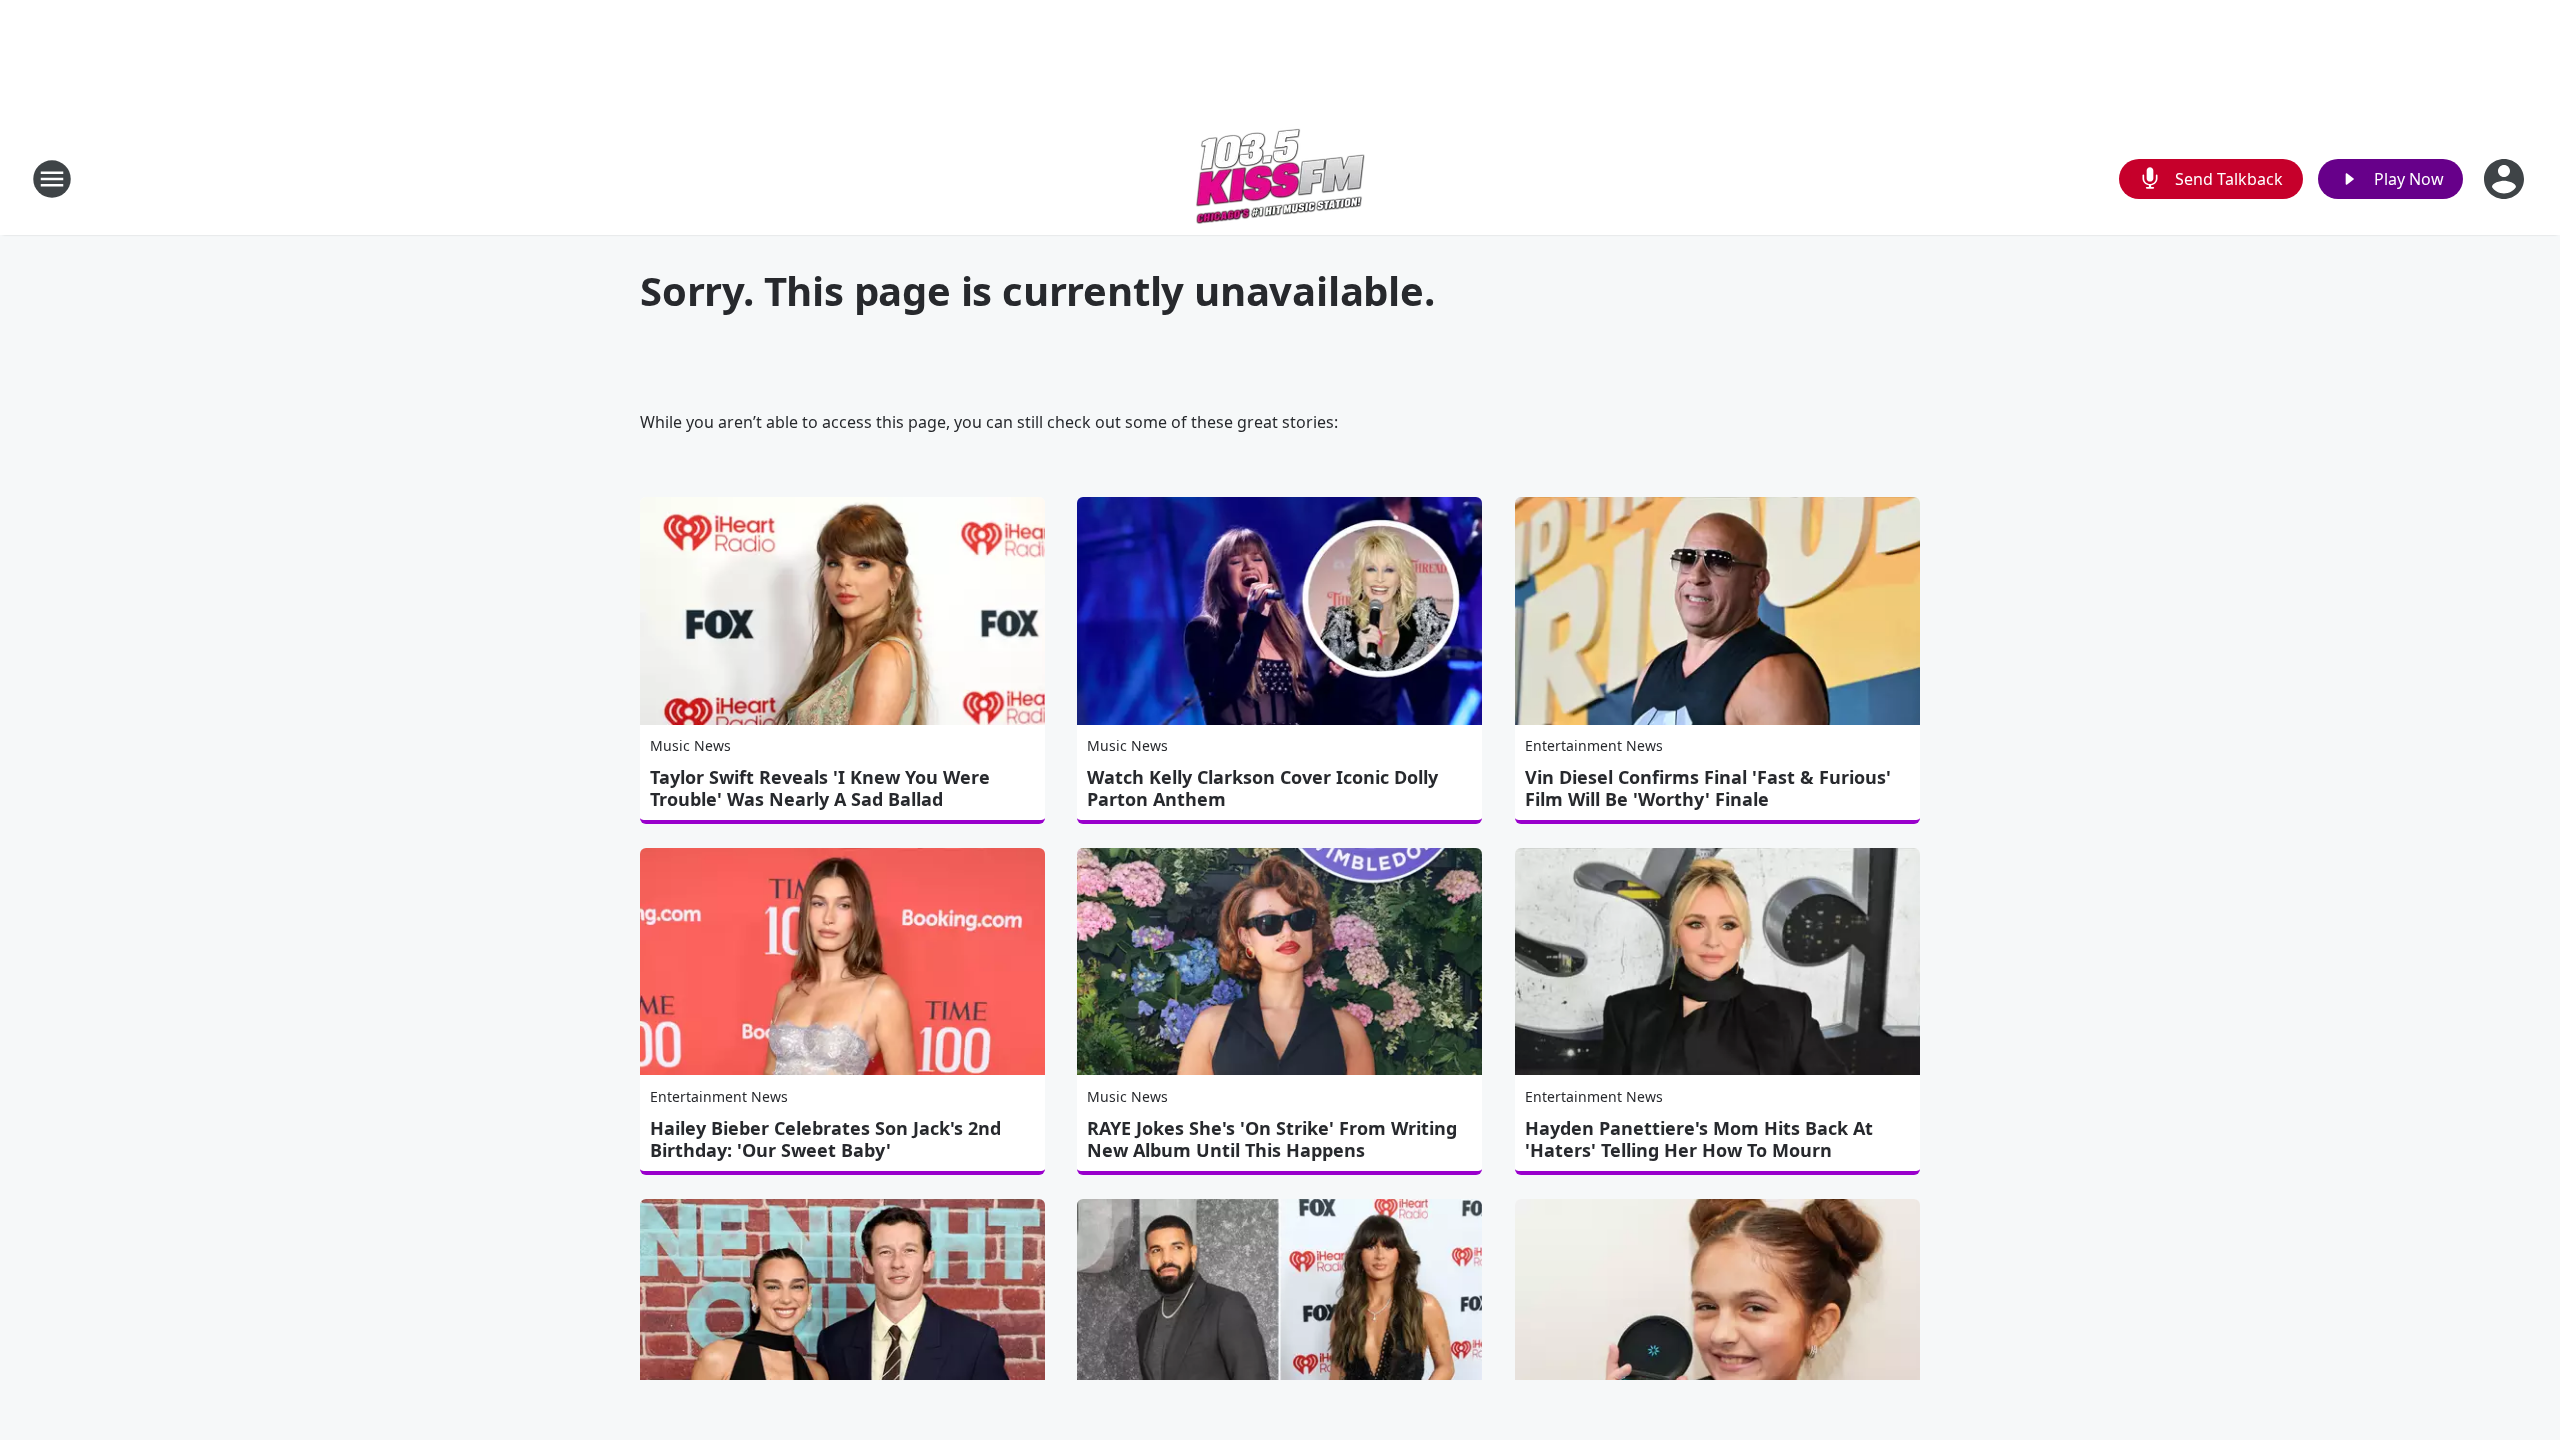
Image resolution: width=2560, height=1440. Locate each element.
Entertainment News (1594, 745)
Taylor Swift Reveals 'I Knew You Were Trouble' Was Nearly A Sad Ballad (820, 788)
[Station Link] (1280, 178)
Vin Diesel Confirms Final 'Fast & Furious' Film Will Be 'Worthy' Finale (1708, 788)
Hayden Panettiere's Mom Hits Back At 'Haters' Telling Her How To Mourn (1699, 1139)
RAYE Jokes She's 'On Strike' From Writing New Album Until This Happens (1272, 1139)
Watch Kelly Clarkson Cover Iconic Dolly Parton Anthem (1262, 788)
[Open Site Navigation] (52, 179)
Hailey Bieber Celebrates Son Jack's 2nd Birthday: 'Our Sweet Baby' (825, 1139)
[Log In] (2506, 179)
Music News (690, 745)
